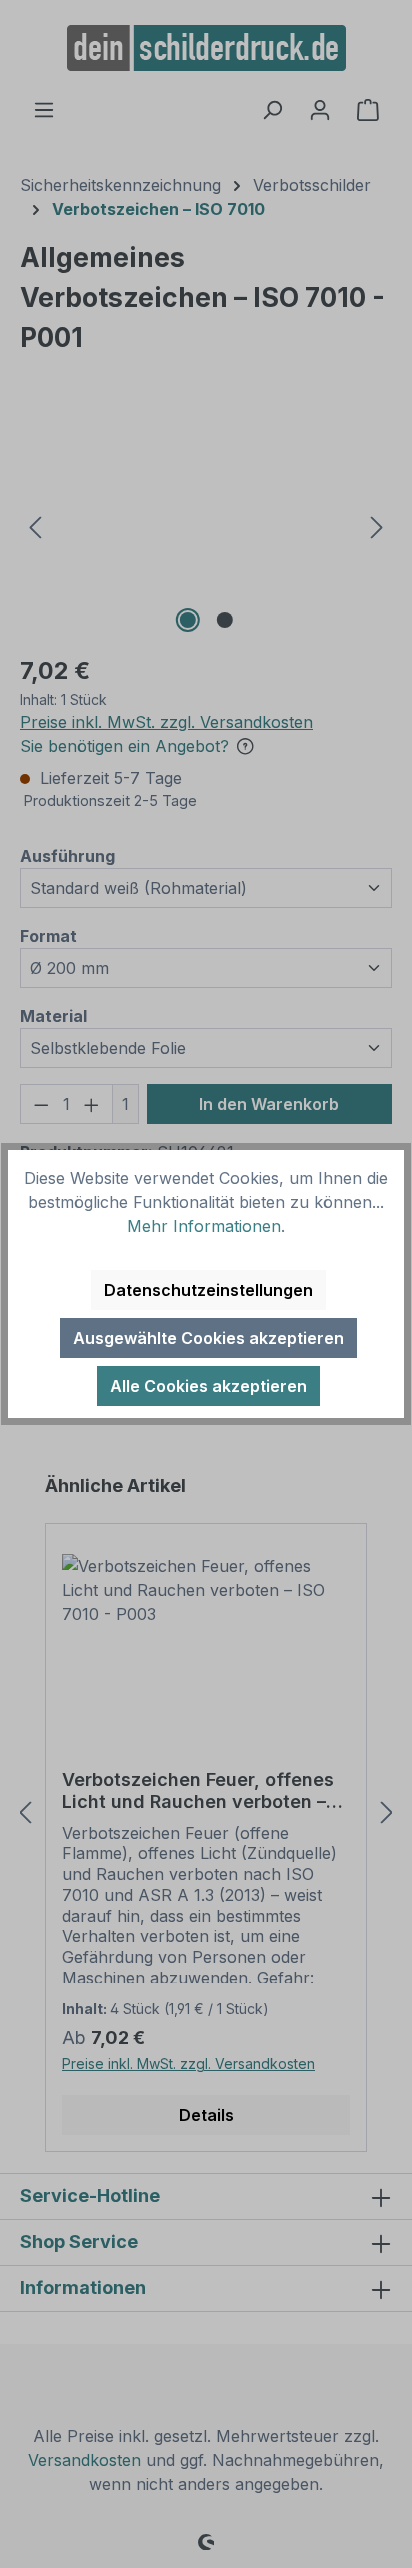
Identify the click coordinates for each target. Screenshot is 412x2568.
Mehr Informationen (204, 1226)
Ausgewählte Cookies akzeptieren (208, 1338)
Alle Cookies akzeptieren (208, 1386)
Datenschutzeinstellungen (208, 1290)
